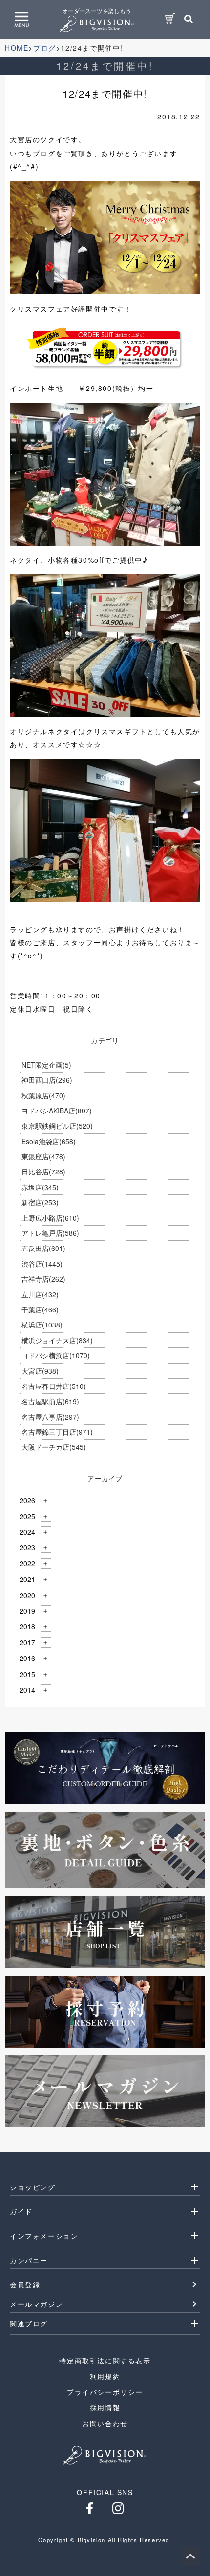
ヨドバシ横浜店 (56, 1355)
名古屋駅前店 (50, 1401)
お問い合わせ (105, 2423)
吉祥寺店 (43, 1279)
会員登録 (25, 2284)
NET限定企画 (46, 1065)
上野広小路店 (50, 1218)
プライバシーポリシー (105, 2392)
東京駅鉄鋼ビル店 (57, 1126)
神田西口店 (47, 1080)
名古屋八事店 (50, 1417)
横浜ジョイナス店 (57, 1340)
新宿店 (40, 1202)
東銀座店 (43, 1156)
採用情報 (105, 2407)
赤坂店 (40, 1187)
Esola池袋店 (49, 1141)
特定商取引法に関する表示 (105, 2361)
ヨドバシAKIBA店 (57, 1111)
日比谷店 (43, 1171)
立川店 (40, 1294)
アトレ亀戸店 (50, 1233)
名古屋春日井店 (54, 1386)
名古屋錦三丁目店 (57, 1432)
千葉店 (40, 1309)
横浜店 (42, 1325)
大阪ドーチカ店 (54, 1447)
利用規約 (105, 2376)
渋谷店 (42, 1264)
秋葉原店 (43, 1095)
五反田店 (43, 1248)
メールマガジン (36, 2304)
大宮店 (40, 1371)
